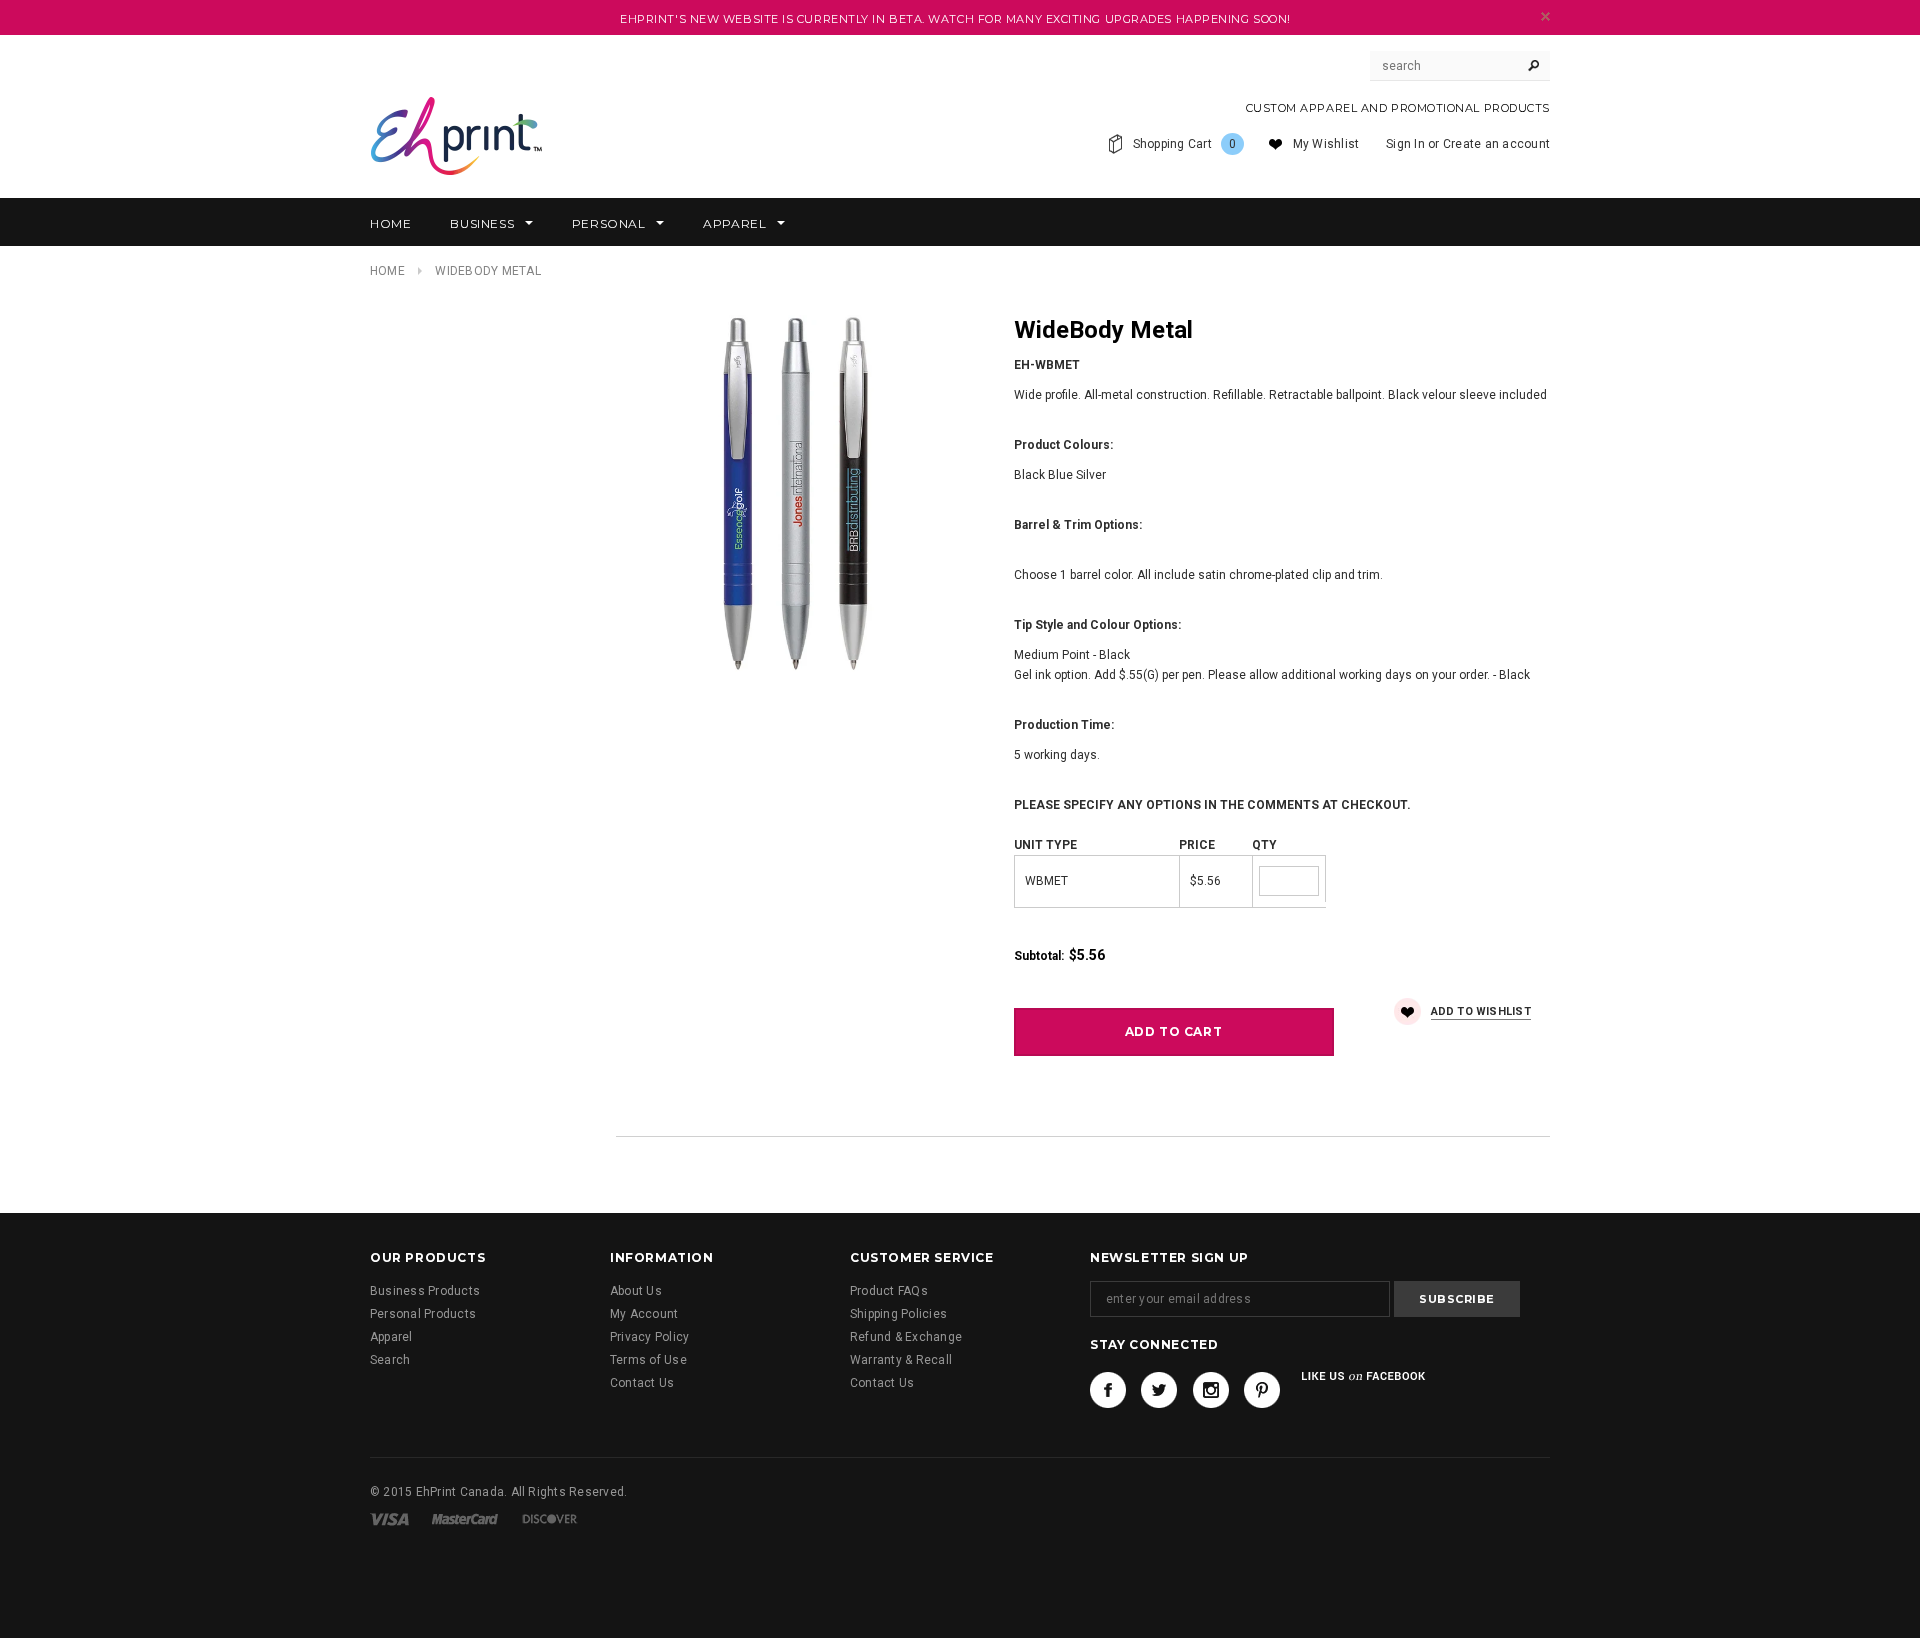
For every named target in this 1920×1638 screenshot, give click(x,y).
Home (387, 271)
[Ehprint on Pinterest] (1262, 1390)
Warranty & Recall (901, 1360)
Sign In (1405, 144)
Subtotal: (1039, 956)
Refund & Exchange (906, 1337)
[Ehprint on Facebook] (1108, 1390)
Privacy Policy (649, 1337)
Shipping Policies (898, 1314)
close (1545, 16)
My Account (644, 1314)
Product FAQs (889, 1291)
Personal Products (423, 1314)
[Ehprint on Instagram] (1211, 1390)
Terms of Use (648, 1360)
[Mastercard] (465, 1518)
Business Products (425, 1291)
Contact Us (642, 1383)
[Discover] (550, 1518)
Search (390, 1360)
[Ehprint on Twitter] (1159, 1390)
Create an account (1496, 144)
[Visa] (389, 1518)
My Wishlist (1326, 144)
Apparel (391, 1337)
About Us (636, 1291)
